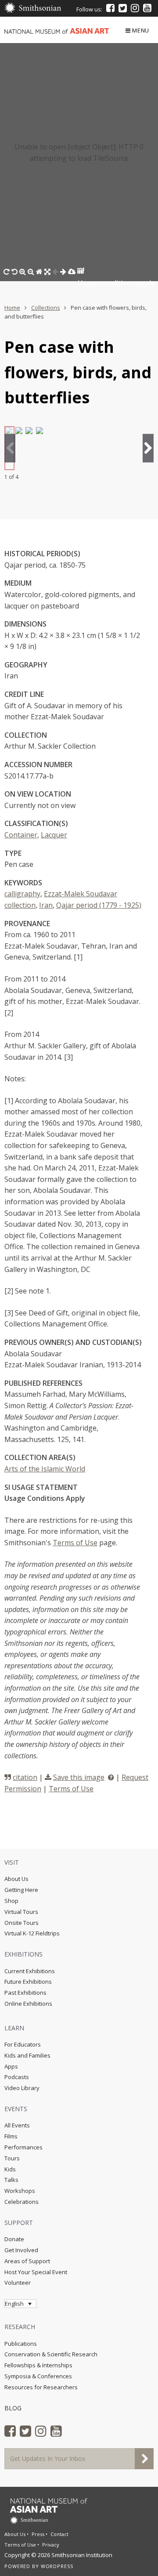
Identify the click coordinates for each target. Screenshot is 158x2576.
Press (38, 2534)
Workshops (20, 2191)
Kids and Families (27, 2055)
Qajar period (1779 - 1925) (99, 905)
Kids (10, 2169)
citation (25, 1777)
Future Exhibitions (28, 1982)
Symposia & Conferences (38, 2376)
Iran (46, 905)
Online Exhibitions (28, 2004)
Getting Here (21, 1890)
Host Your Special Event (36, 2272)
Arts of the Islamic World (45, 1469)
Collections (46, 308)
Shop (11, 1901)
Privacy (51, 2545)
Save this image (79, 1777)
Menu (141, 30)
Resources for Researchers (41, 2387)
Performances (23, 2147)
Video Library (22, 2088)
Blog (13, 2408)
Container (21, 835)
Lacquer (54, 835)
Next (148, 448)
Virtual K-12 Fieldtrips (32, 1933)
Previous (10, 448)
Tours (12, 2158)
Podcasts (17, 2077)
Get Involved (21, 2250)
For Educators (23, 2044)
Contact (59, 2534)
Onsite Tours (22, 1923)
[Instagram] (135, 8)
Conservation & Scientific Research (51, 2354)
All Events (17, 2125)
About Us (16, 1879)
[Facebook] (110, 8)
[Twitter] (123, 8)
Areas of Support (27, 2261)
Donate (14, 2239)
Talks (11, 2180)
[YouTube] (147, 8)
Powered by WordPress (39, 2566)
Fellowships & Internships (38, 2365)
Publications (21, 2344)
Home (12, 308)
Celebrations (22, 2202)
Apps (11, 2066)
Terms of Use (75, 1543)
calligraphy (22, 894)
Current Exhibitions (30, 1971)
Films (11, 2136)
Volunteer (18, 2283)
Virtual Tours (21, 1912)
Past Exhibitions (25, 1993)
